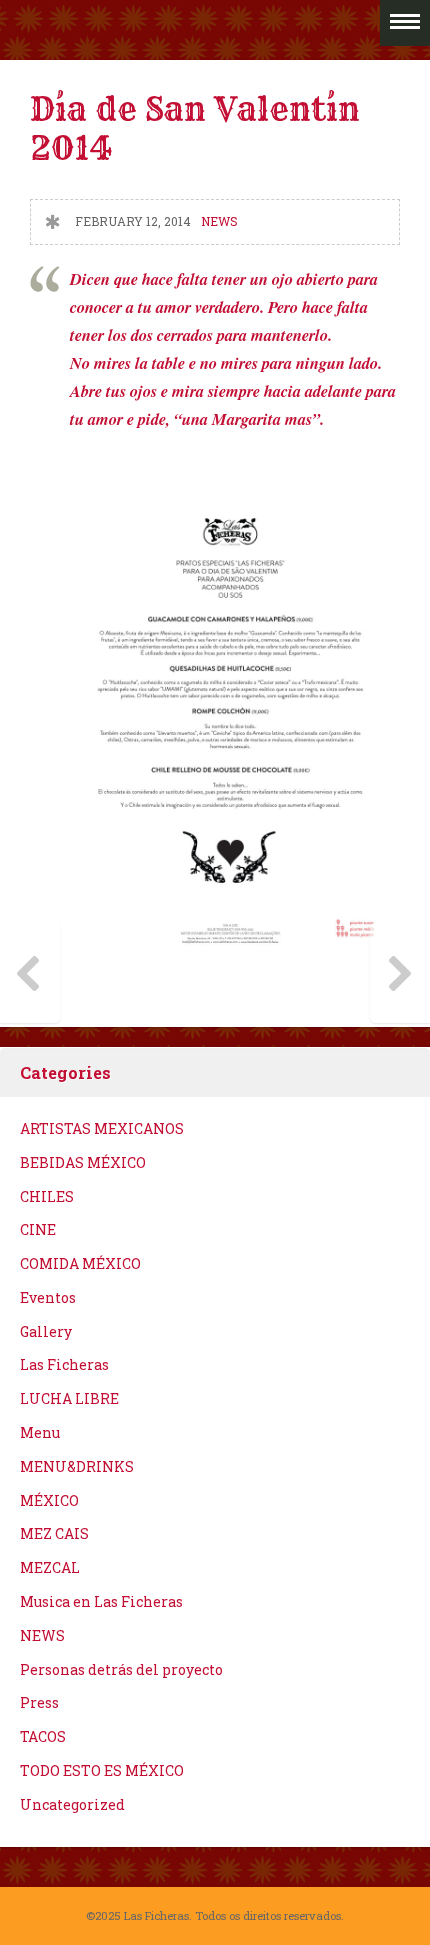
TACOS (43, 1736)
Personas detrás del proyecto (121, 1669)
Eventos (48, 1297)
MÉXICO (49, 1500)
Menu (40, 1432)
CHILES (47, 1196)
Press (39, 1702)
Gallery (46, 1331)
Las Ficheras (64, 1364)
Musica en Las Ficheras (101, 1601)
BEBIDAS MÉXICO (83, 1162)
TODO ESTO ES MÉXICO (102, 1770)
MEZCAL (50, 1567)
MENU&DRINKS (77, 1466)
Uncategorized (72, 1804)
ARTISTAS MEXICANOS (102, 1128)
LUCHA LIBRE (69, 1398)
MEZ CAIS (54, 1533)
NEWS (219, 221)
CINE (38, 1229)
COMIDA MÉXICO (80, 1263)
